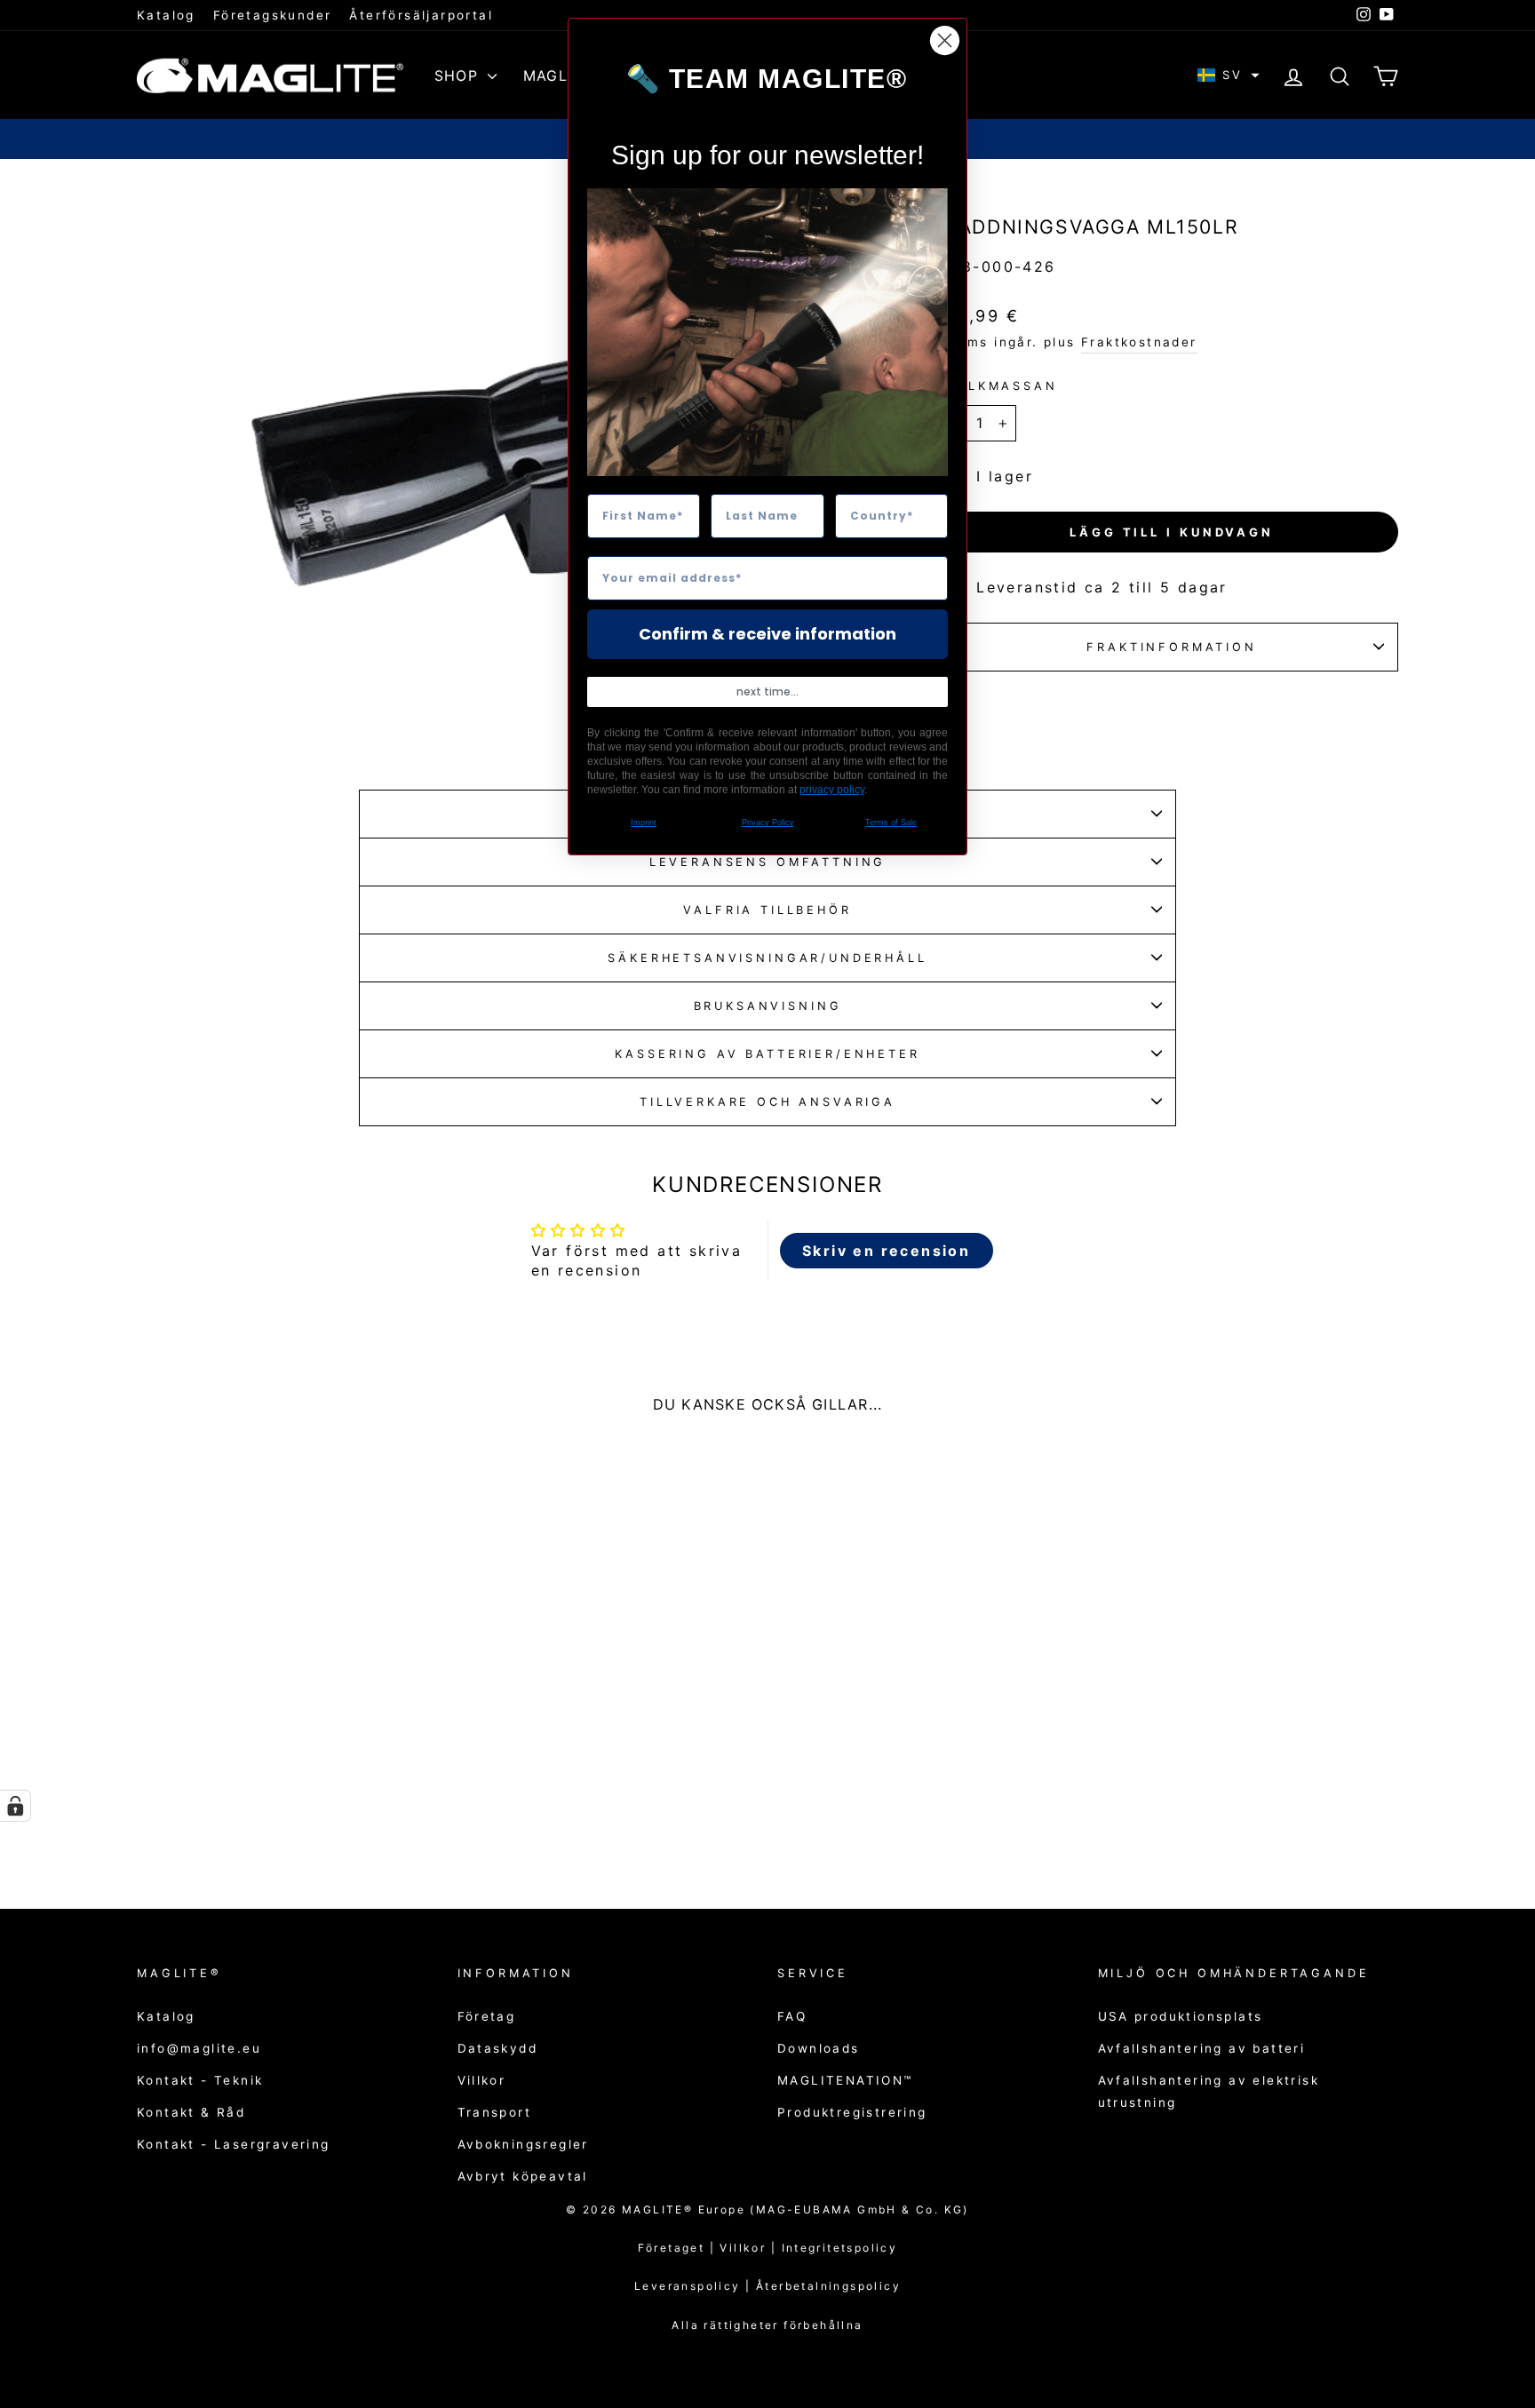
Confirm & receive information (767, 634)
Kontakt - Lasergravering (234, 2144)
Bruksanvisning (768, 1006)
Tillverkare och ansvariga (767, 1102)
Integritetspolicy (840, 2248)
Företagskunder (273, 15)
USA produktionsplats (1181, 2016)
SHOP (459, 75)
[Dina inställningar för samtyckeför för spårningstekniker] (15, 1806)
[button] (1229, 75)
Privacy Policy (768, 823)
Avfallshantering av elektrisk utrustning (1209, 2091)
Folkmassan (1001, 386)
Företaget (672, 2248)
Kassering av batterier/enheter (767, 1054)
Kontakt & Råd (191, 2112)
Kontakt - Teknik (200, 2080)
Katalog (166, 15)
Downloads (819, 2048)
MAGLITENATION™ (845, 2080)
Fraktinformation (1171, 647)
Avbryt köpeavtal (523, 2176)
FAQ (792, 2016)
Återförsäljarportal (421, 15)
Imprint (644, 823)
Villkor (482, 2080)
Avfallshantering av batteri (1202, 2048)
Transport (495, 2112)
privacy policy (832, 790)
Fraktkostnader (1139, 342)
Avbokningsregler (523, 2144)
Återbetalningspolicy (828, 2286)
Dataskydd (498, 2048)
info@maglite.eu (199, 2048)
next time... (767, 691)
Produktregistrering (852, 2112)
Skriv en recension (886, 1251)
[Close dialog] (945, 40)
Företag (487, 2016)
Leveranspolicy (690, 2286)
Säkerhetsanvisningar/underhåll (767, 958)
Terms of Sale (891, 823)
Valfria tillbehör (767, 910)
